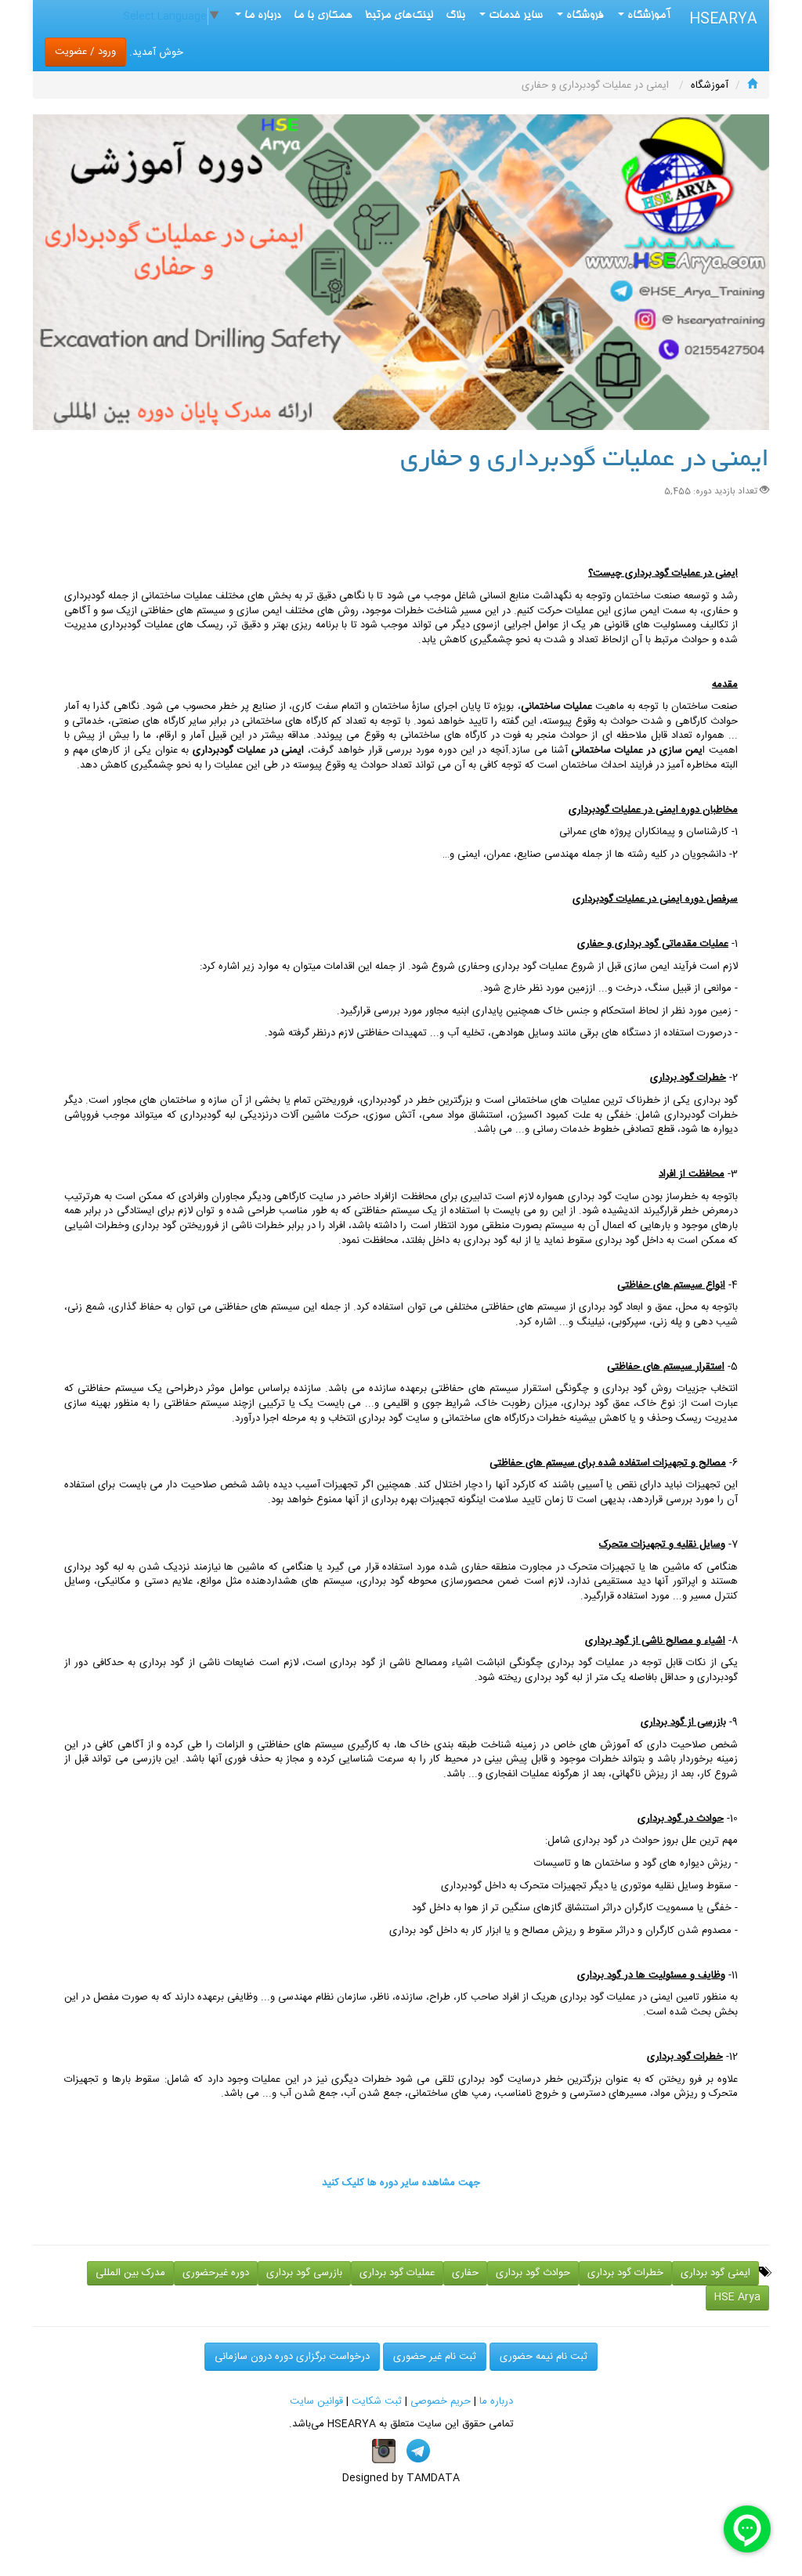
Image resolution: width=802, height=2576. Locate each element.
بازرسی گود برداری (304, 2273)
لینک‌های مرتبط (399, 16)
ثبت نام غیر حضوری (435, 2357)
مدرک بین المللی (130, 2273)
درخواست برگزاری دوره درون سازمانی (292, 2357)
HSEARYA (723, 20)
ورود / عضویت (85, 52)
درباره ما (496, 2401)
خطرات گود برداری (625, 2273)
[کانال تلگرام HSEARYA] (418, 2451)
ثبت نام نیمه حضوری (544, 2357)
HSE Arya (737, 2297)
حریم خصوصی (441, 2401)
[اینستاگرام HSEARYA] (384, 2451)
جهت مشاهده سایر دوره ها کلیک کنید (401, 2183)
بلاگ (455, 16)
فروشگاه (583, 16)
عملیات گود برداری (397, 2273)
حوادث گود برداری (533, 2273)
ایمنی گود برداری (715, 2273)
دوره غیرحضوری (216, 2273)
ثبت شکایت (377, 2401)
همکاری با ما (323, 16)
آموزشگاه (648, 16)
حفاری (465, 2273)
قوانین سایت (316, 2401)
